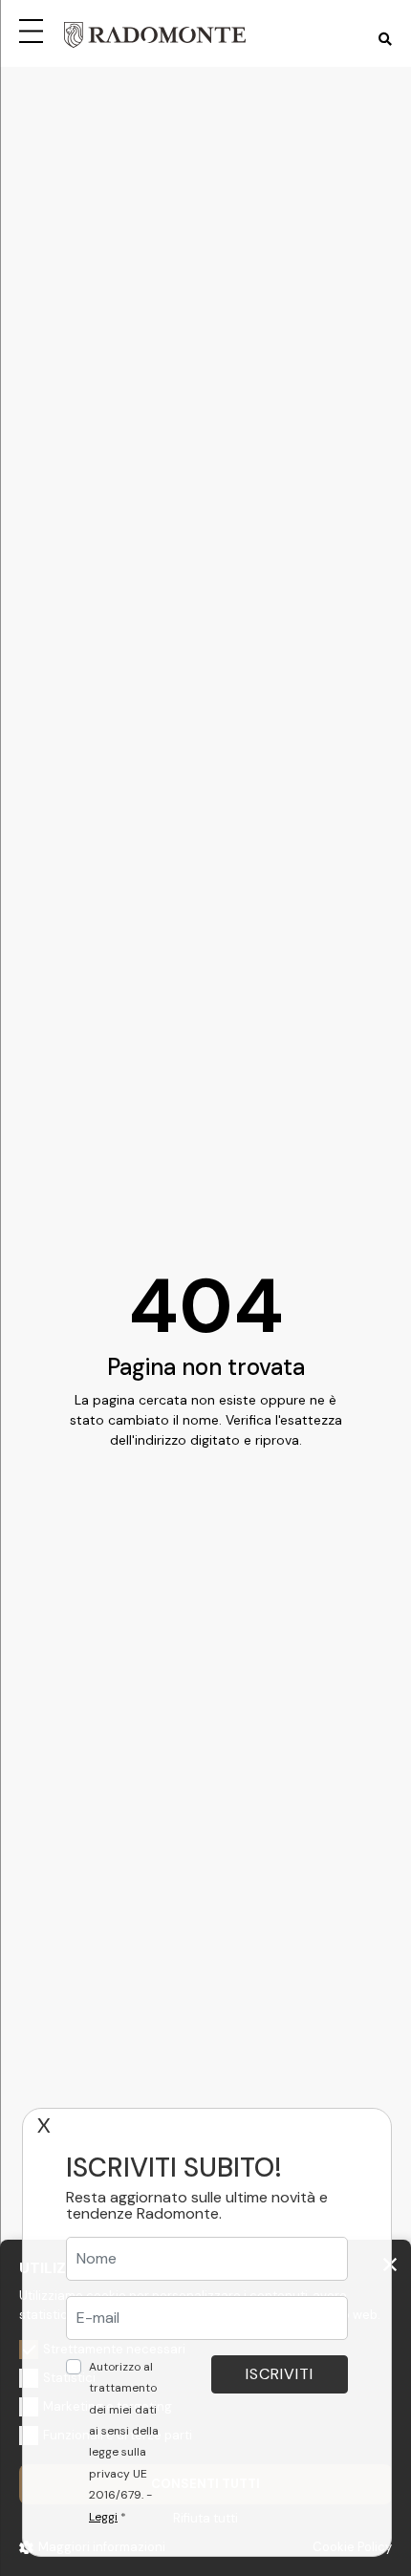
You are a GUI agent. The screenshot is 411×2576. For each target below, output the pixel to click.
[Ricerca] (385, 40)
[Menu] (34, 29)
